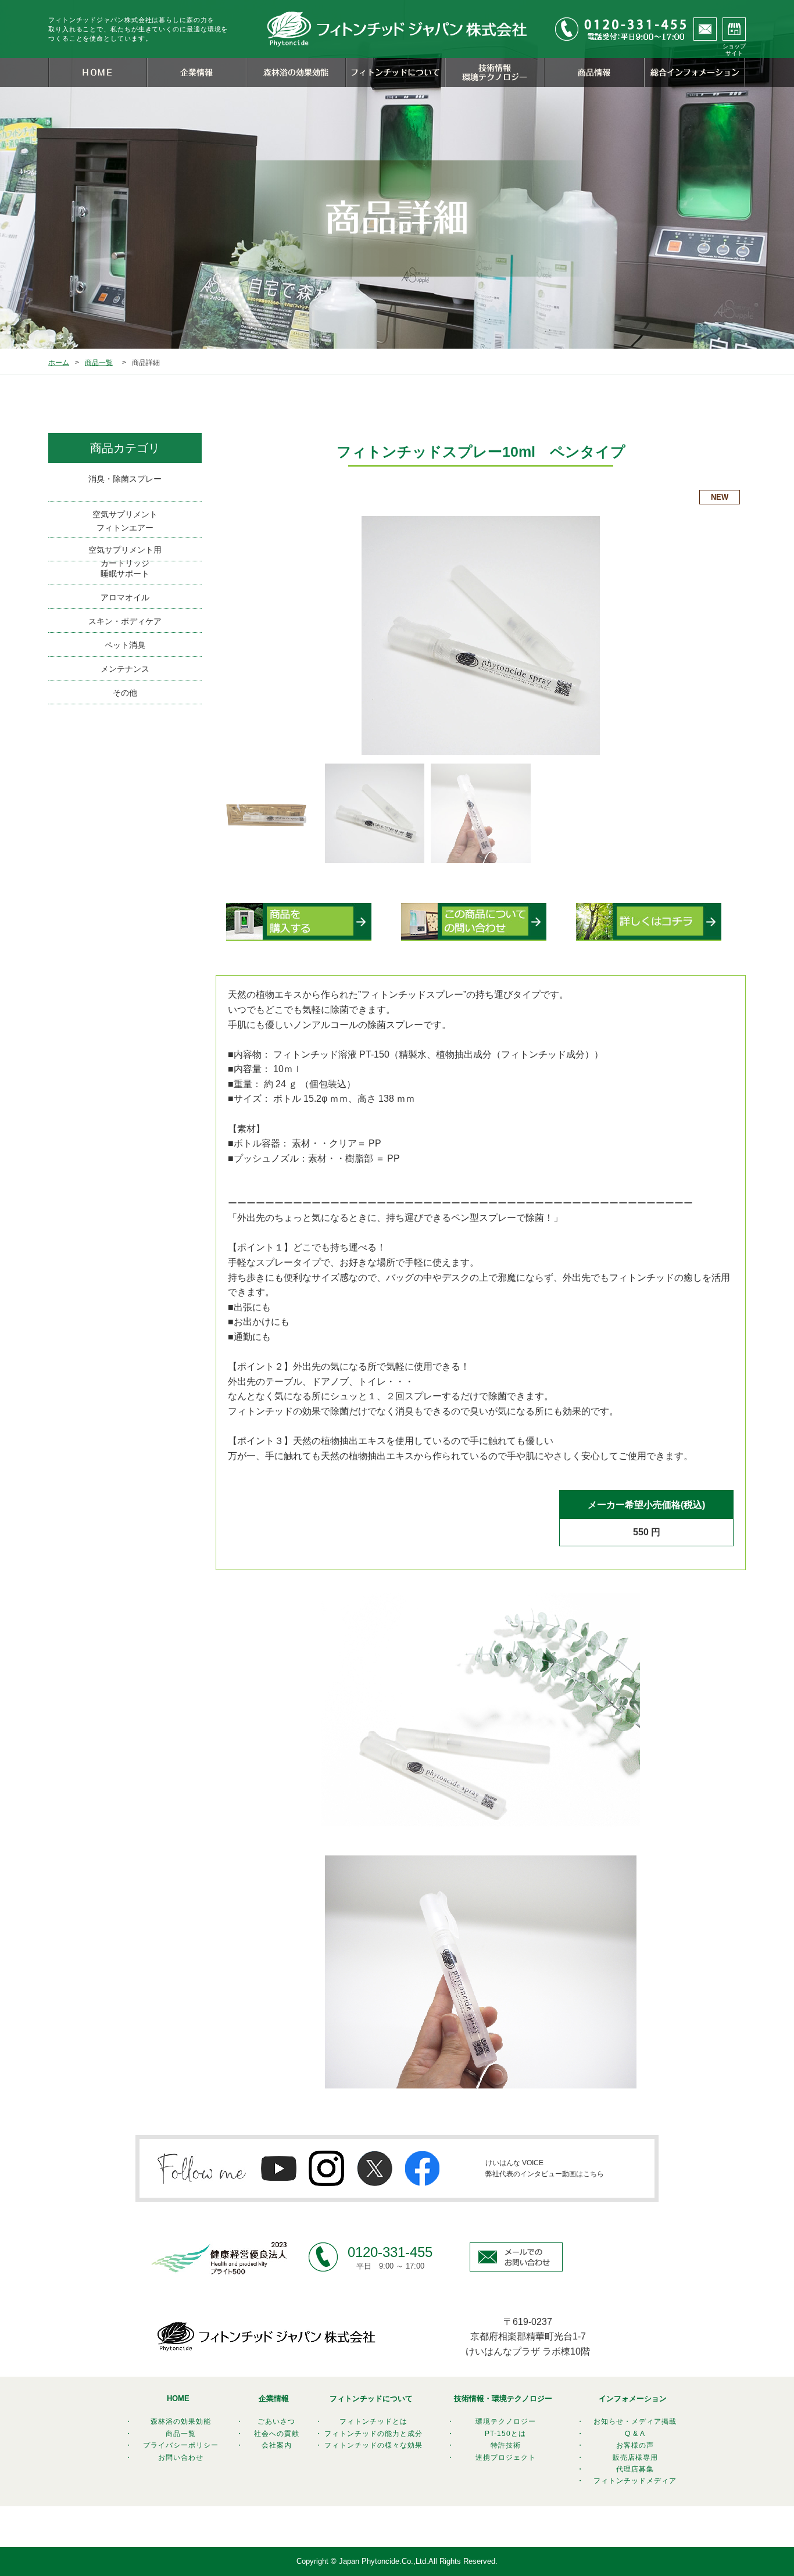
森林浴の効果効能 (181, 2421)
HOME (178, 2398)
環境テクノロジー (506, 2421)
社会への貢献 (277, 2434)
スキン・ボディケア (125, 621)
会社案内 (277, 2445)
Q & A (635, 2434)
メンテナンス (125, 669)
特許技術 (506, 2445)
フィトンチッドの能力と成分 (373, 2434)
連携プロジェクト (506, 2457)
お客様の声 (635, 2445)
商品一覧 (99, 363)
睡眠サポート (125, 574)
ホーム (59, 363)
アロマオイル (125, 597)
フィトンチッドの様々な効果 (373, 2445)
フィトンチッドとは (373, 2421)
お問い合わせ (181, 2457)
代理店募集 (635, 2469)
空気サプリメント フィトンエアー (125, 521)
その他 (125, 693)
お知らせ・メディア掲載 (635, 2421)
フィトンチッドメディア (635, 2481)
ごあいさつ (276, 2421)
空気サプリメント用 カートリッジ (125, 553)
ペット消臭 (125, 645)
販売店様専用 (635, 2457)
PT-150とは (505, 2434)
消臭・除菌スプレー (125, 479)
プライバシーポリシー (181, 2445)
